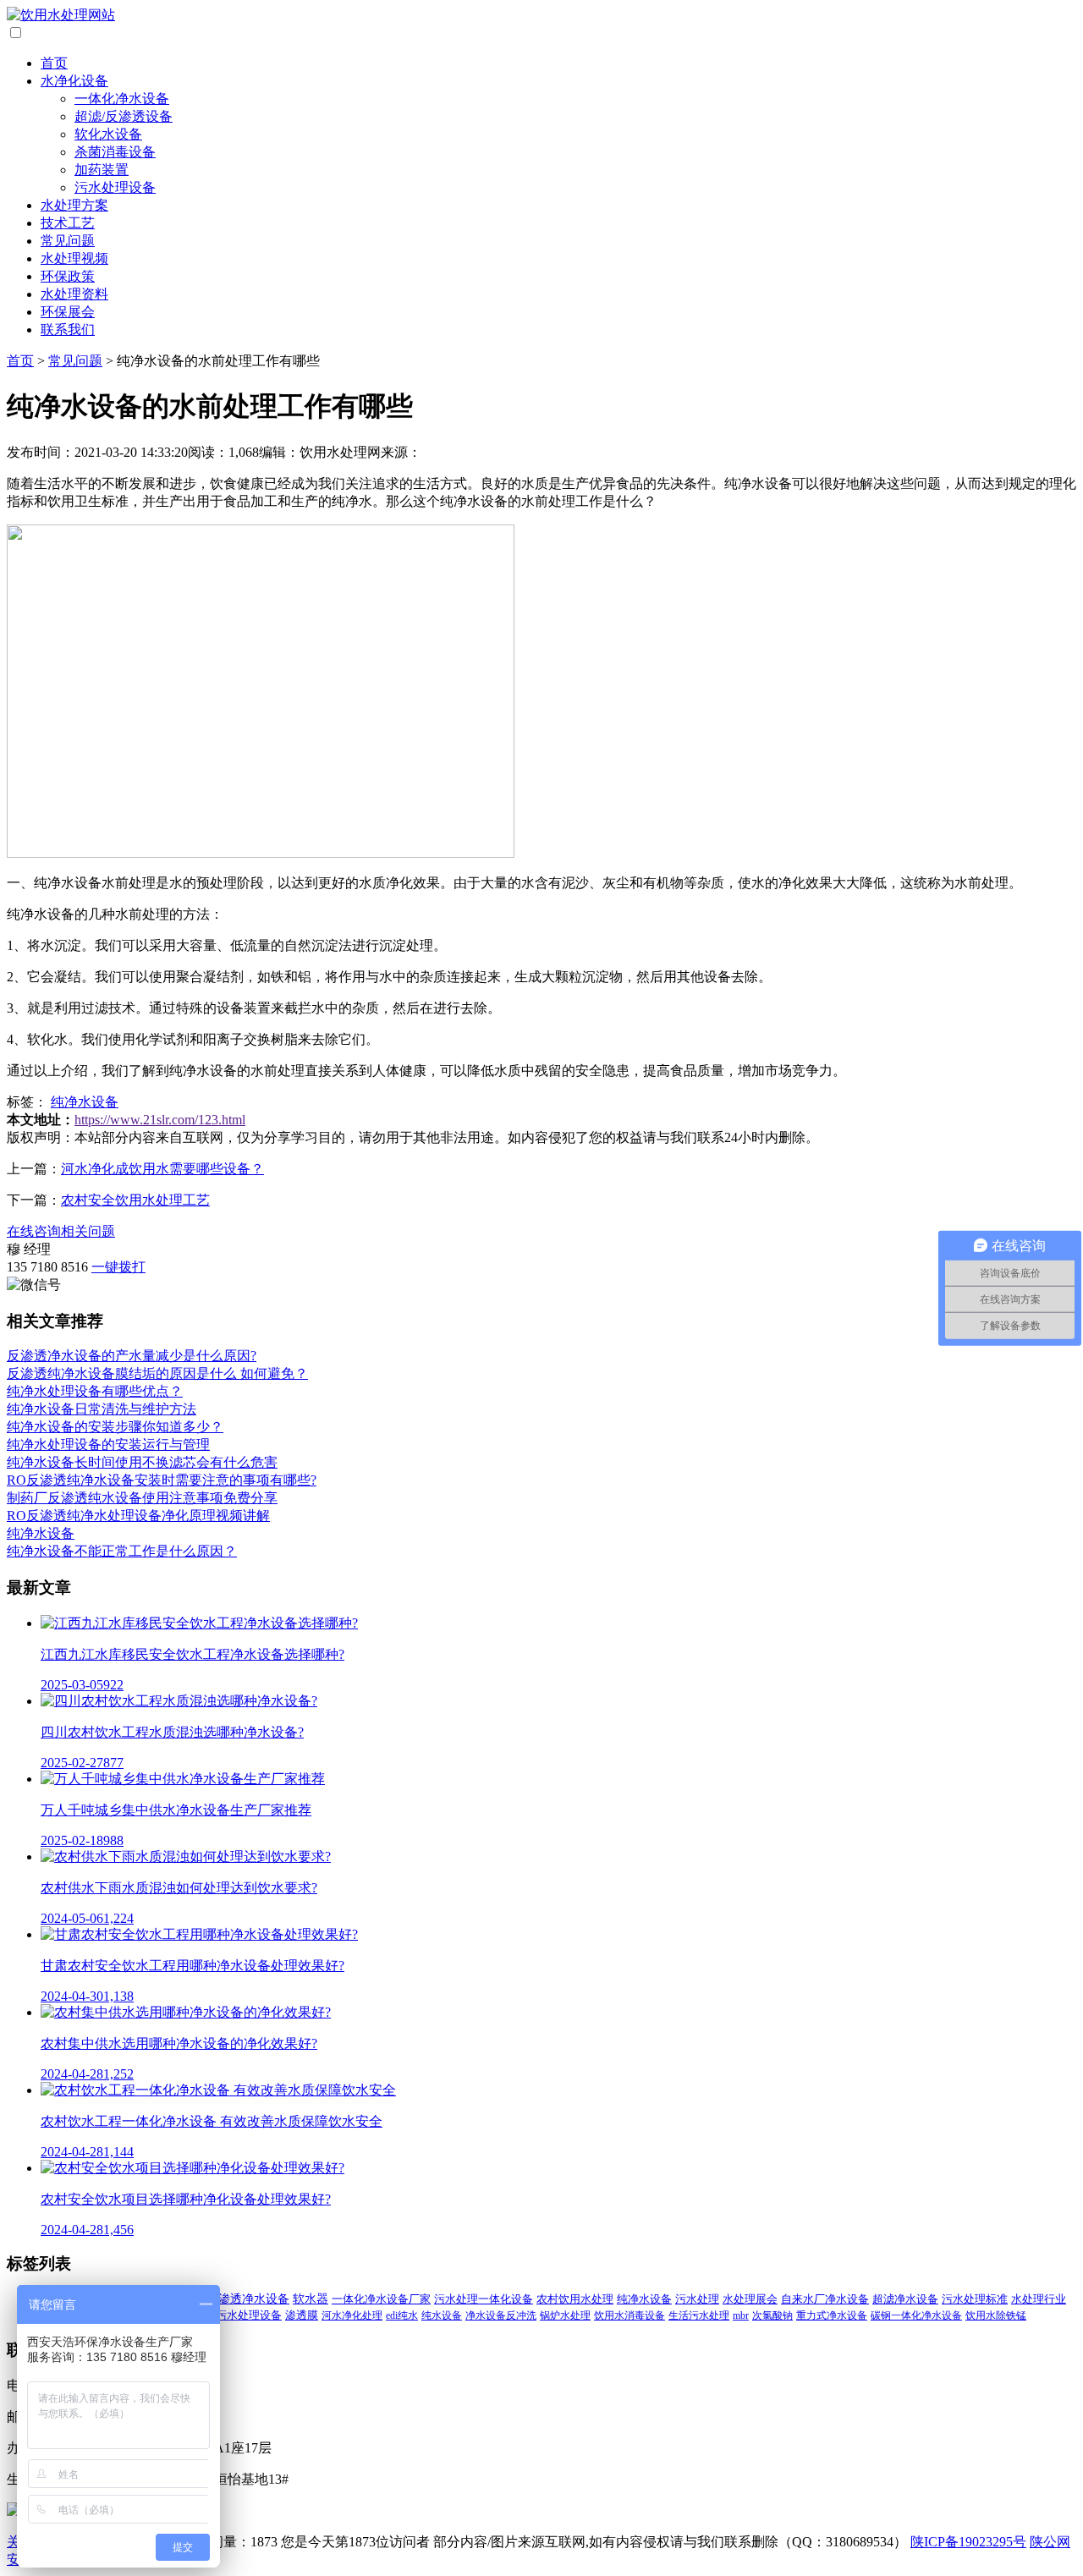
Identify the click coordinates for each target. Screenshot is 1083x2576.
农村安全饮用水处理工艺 (135, 1200)
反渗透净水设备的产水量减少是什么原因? (132, 1356)
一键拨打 (118, 1267)
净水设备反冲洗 (501, 2315)
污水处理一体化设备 (484, 2299)
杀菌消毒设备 (115, 152)
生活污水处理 (699, 2315)
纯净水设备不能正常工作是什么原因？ (122, 1551)
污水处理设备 (115, 187)
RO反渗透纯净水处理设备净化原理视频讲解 (138, 1516)
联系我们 (68, 330)
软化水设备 (108, 134)
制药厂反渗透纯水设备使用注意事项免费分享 (142, 1498)
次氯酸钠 (772, 2315)
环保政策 (68, 276)
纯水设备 (442, 2315)
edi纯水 (402, 2315)
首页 (54, 63)
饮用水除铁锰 (996, 2315)
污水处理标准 (975, 2299)
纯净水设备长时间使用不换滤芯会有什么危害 (142, 1462)
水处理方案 (74, 205)
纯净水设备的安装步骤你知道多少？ (115, 1427)
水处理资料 (74, 294)
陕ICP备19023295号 (968, 2542)
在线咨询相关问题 (61, 1231)
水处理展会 (750, 2299)
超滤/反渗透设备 (124, 116)
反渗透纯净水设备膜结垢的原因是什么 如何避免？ (157, 1373)
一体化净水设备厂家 (381, 2299)
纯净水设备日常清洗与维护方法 (102, 1409)
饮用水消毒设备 (629, 2315)
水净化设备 (74, 81)
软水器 (311, 2299)
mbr (741, 2315)
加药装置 (102, 170)
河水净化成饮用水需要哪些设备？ (162, 1169)
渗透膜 (302, 2315)
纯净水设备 (85, 1102)
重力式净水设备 (832, 2315)
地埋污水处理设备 (238, 2315)
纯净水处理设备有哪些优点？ (95, 1391)
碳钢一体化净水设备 (916, 2315)
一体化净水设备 (122, 99)
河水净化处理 (352, 2315)
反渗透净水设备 (248, 2299)
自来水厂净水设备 (825, 2299)
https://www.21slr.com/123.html (160, 1120)
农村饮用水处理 (575, 2299)
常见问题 (68, 241)
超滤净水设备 (905, 2299)
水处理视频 (74, 258)
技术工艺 (68, 223)
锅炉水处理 (565, 2315)
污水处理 (697, 2299)
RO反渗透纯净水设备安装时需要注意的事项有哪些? (162, 1480)
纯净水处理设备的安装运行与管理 (108, 1445)
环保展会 (68, 312)
